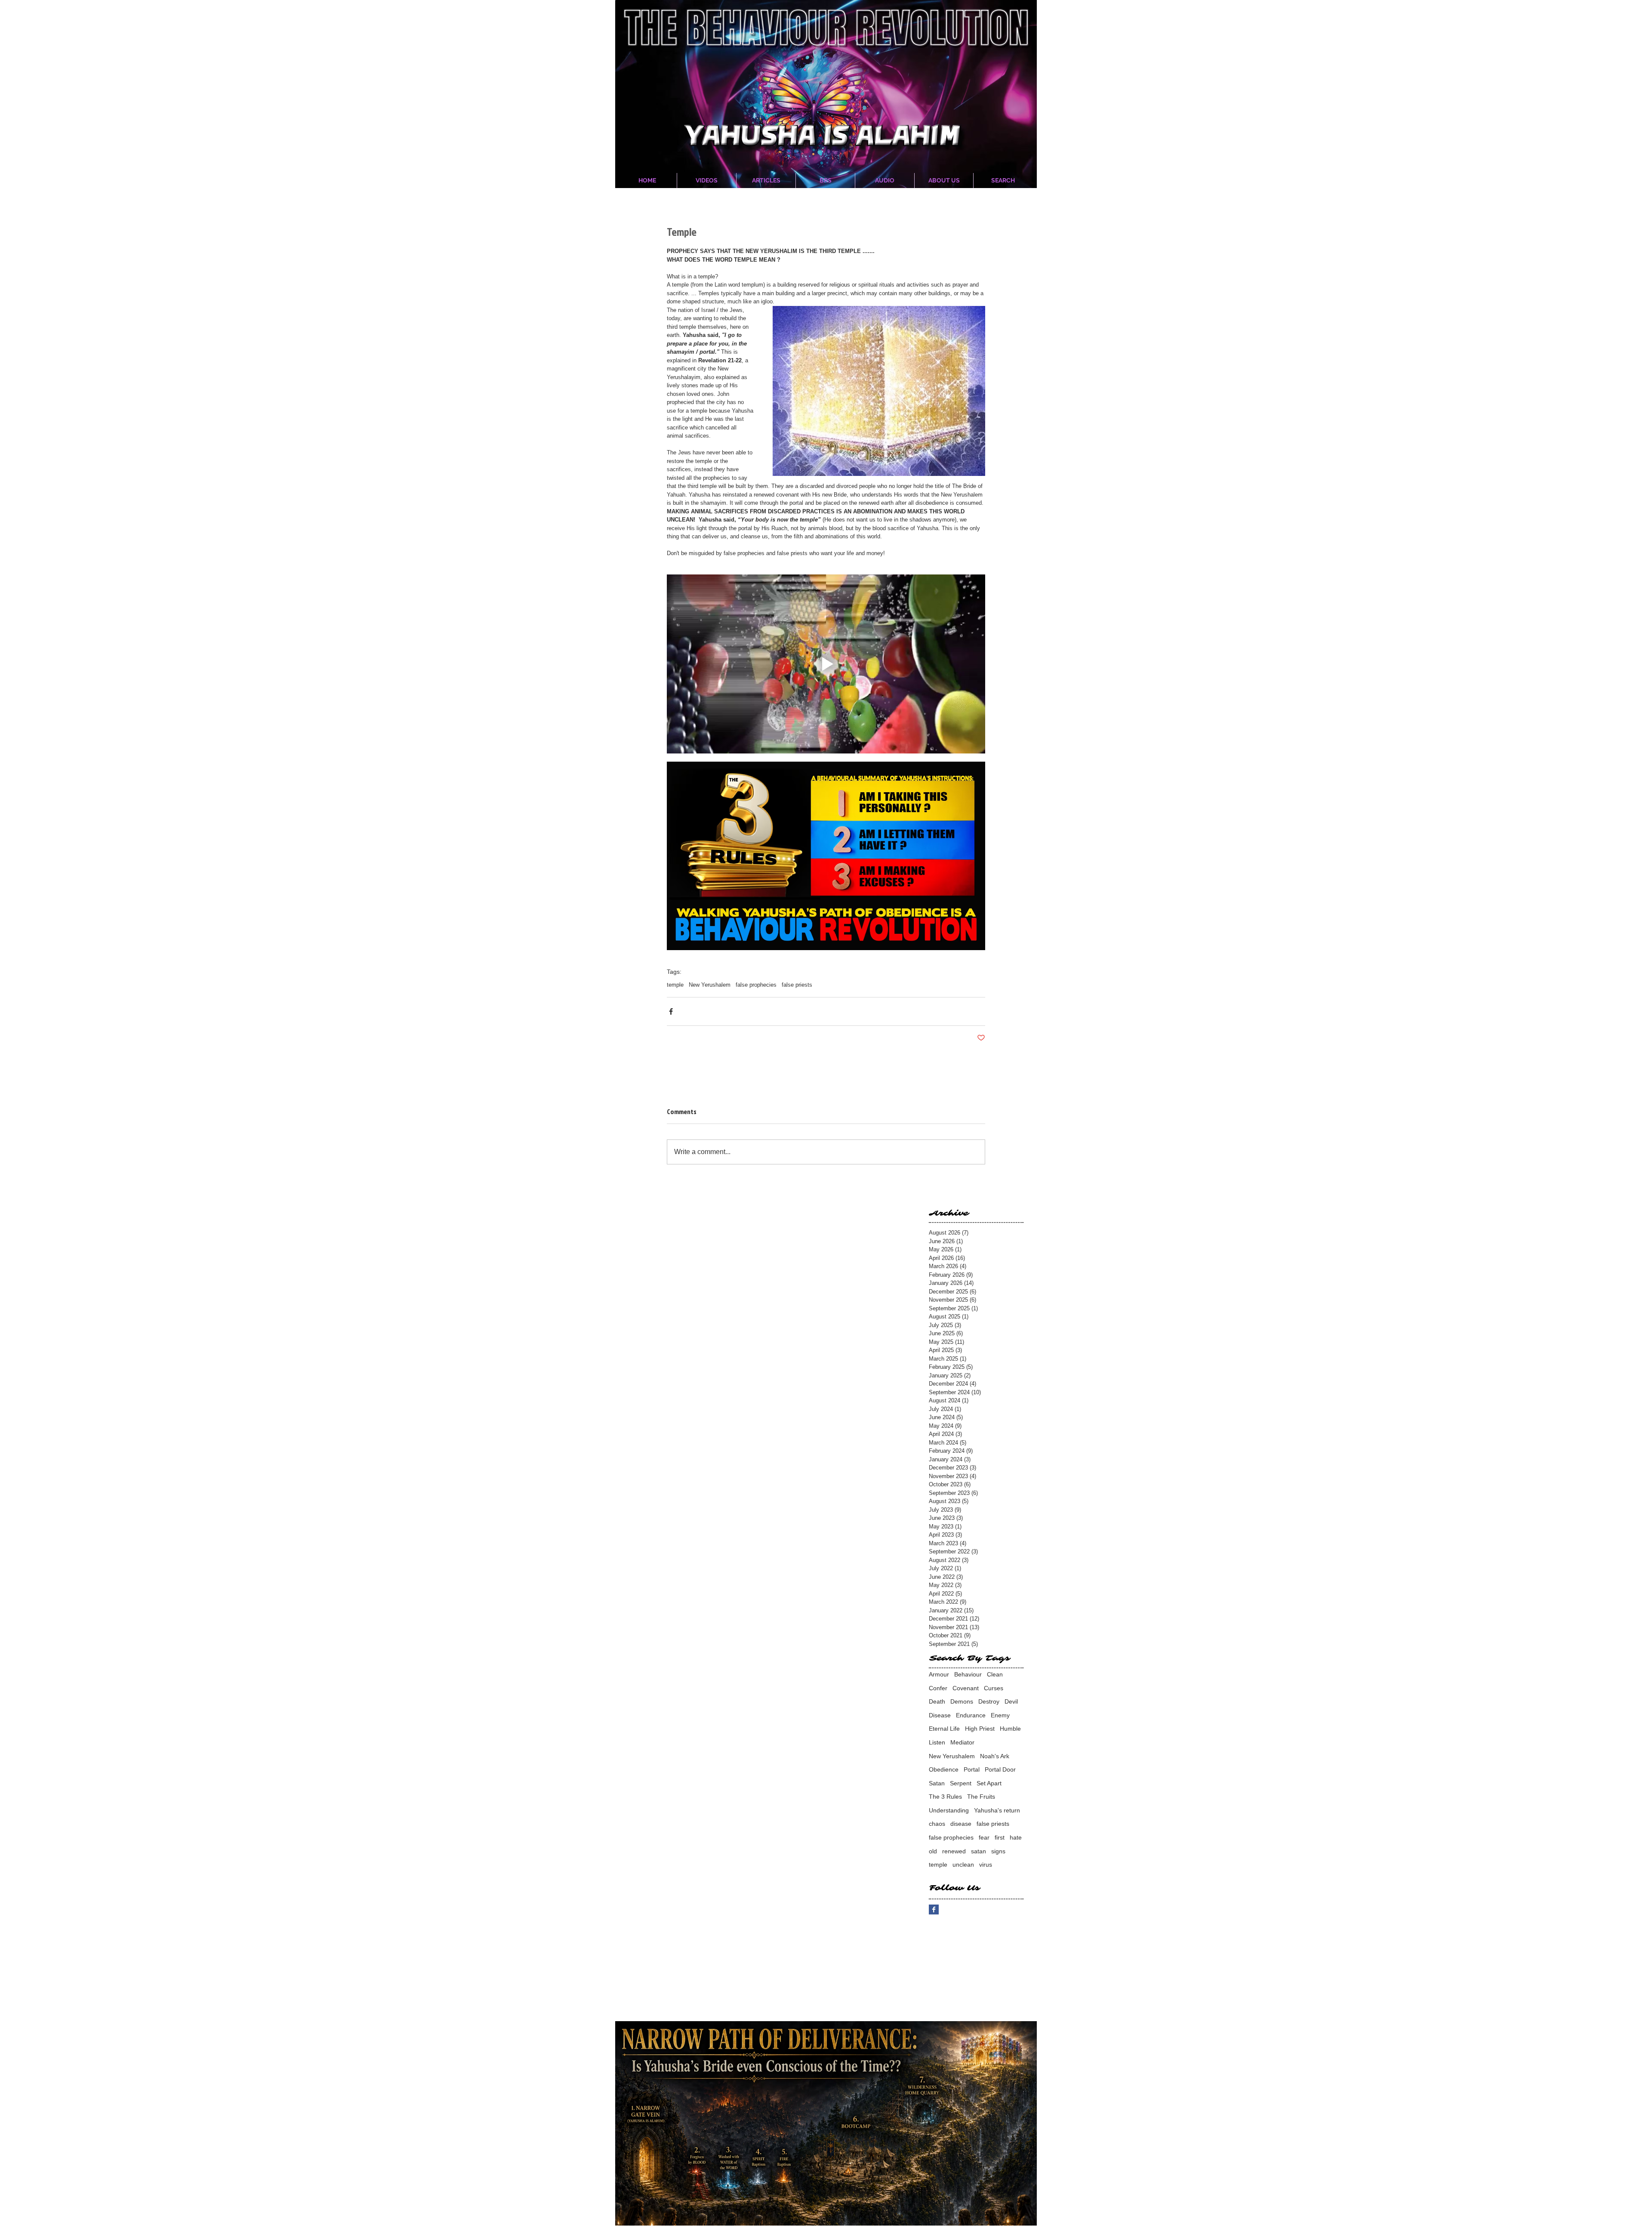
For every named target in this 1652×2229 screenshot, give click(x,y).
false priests (797, 985)
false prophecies (756, 985)
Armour (939, 1674)
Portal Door (1000, 1769)
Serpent (961, 1783)
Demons (962, 1701)
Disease (940, 1715)
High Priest (980, 1729)
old (933, 1851)
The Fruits (981, 1797)
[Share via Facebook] (671, 1011)
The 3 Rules (945, 1797)
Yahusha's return (997, 1810)
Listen (937, 1742)
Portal (972, 1769)
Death (937, 1701)
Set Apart (989, 1783)
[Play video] (826, 664)
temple (675, 985)
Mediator (962, 1742)
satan (979, 1851)
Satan (937, 1783)
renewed (954, 1851)
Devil (1011, 1701)
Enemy (1000, 1715)
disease (961, 1824)
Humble (1010, 1729)
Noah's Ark (995, 1756)
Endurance (971, 1715)
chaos (937, 1824)
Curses (994, 1688)
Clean (995, 1674)
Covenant (966, 1688)
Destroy (989, 1701)
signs (998, 1851)
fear (984, 1837)
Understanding (949, 1810)
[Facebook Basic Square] (934, 1909)
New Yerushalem (710, 985)
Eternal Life (944, 1729)
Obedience (944, 1769)
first (1000, 1837)
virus (986, 1865)
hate (1016, 1837)
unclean (963, 1865)
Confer (938, 1688)
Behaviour (968, 1674)
